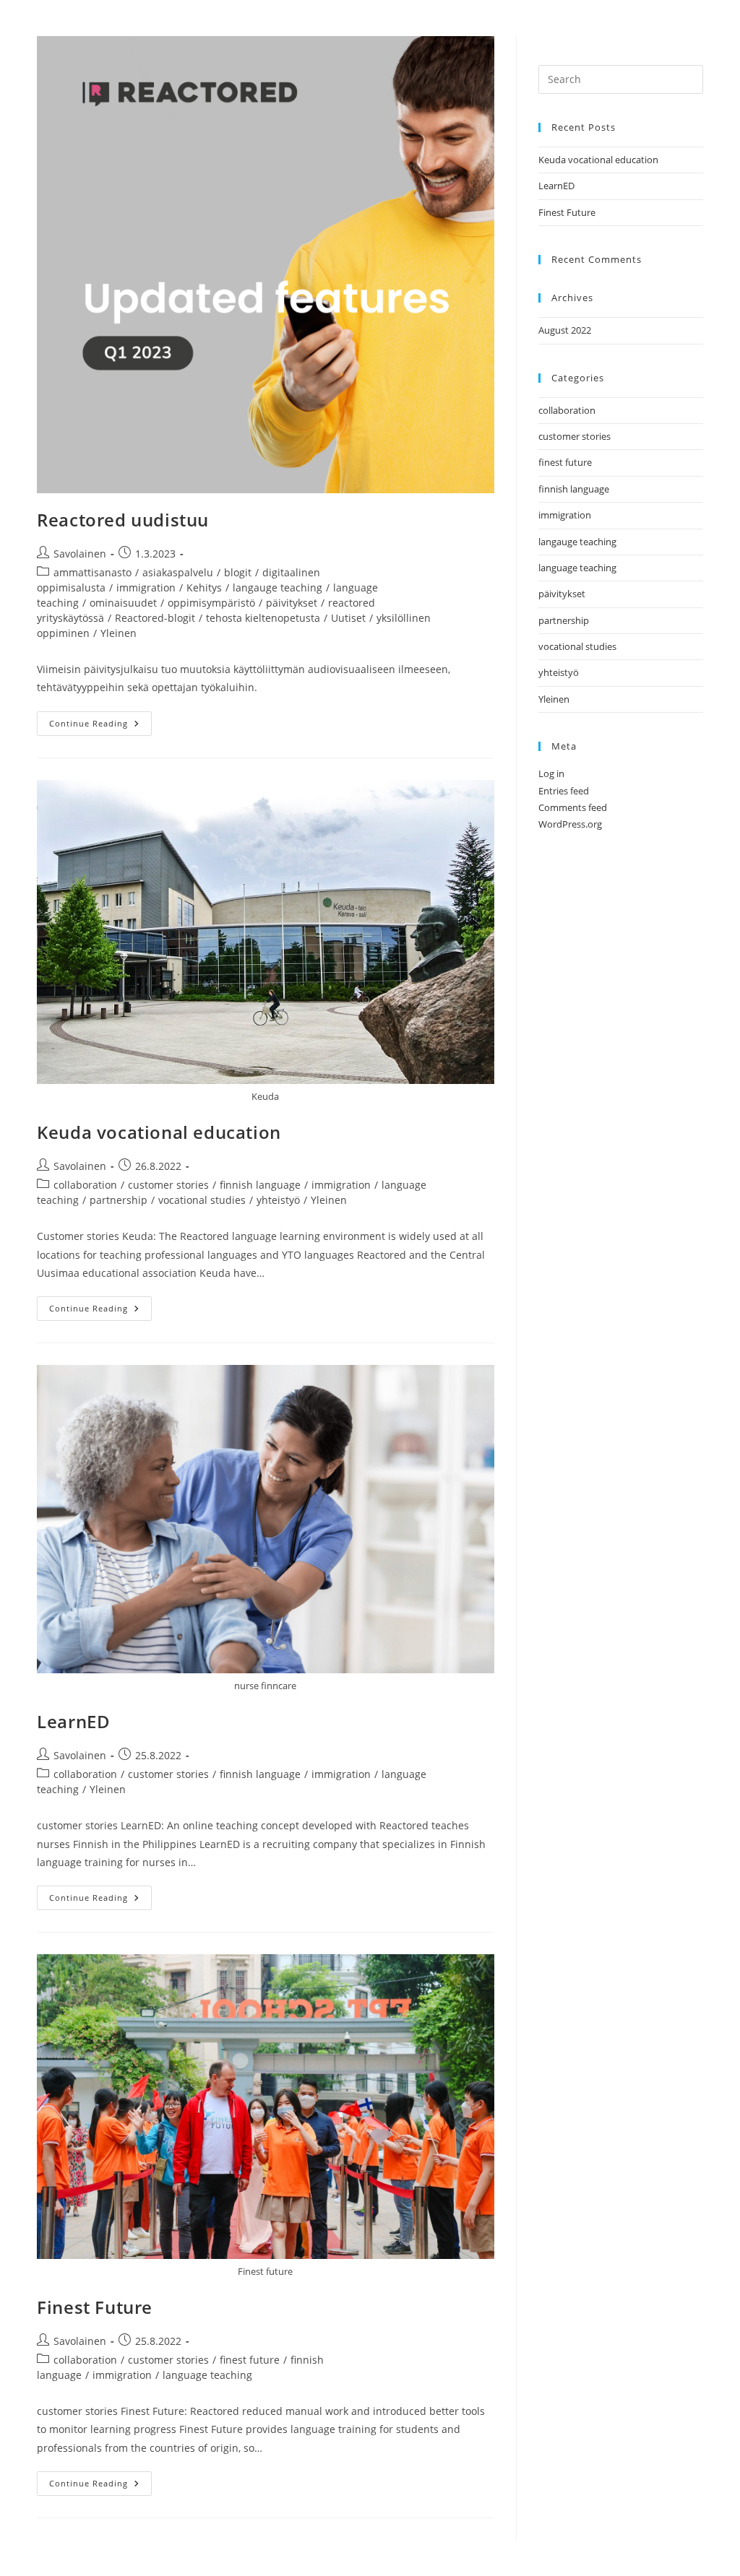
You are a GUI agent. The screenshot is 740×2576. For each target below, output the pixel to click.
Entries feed (564, 791)
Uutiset (348, 618)
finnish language (260, 1185)
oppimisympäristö (211, 603)
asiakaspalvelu (178, 572)
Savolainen (80, 554)
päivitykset (292, 603)
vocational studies (202, 1200)
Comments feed (573, 807)
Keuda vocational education (159, 1132)
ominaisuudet (123, 603)
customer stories (168, 1185)
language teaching (207, 2375)
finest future (250, 2360)
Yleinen (119, 633)
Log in (551, 773)
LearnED (73, 1721)
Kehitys (204, 587)
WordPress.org (570, 824)
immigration (146, 587)
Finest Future (95, 2307)
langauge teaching (277, 587)
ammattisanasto (92, 572)
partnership (119, 1200)
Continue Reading (100, 720)
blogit (238, 572)
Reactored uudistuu (123, 520)
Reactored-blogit (155, 618)
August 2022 (565, 330)
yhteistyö (278, 1200)
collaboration (85, 1185)
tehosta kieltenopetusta (263, 618)
